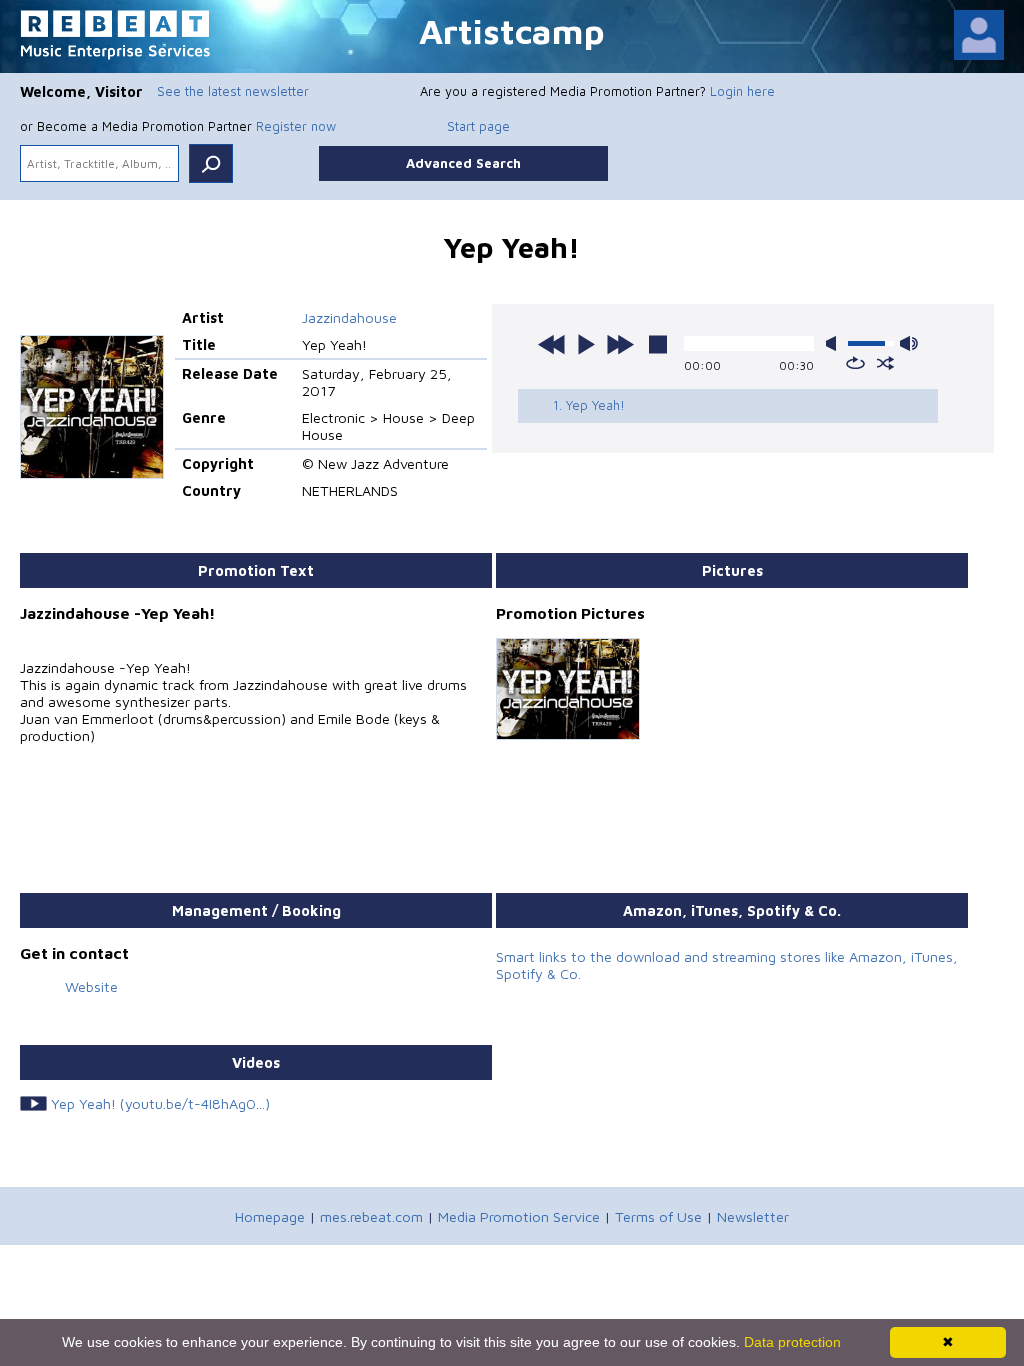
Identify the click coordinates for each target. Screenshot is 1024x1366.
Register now (296, 126)
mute (835, 343)
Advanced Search (463, 163)
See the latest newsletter (233, 91)
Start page (478, 126)
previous (552, 344)
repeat (855, 363)
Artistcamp (512, 30)
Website (91, 986)
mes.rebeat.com (371, 1216)
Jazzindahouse (349, 317)
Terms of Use (658, 1216)
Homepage (270, 1216)
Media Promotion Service (519, 1216)
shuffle (885, 363)
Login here (742, 91)
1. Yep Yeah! (589, 405)
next (620, 344)
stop (658, 344)
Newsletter (753, 1216)
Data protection (792, 1342)
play (586, 344)
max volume (909, 343)
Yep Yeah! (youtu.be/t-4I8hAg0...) (160, 1103)
